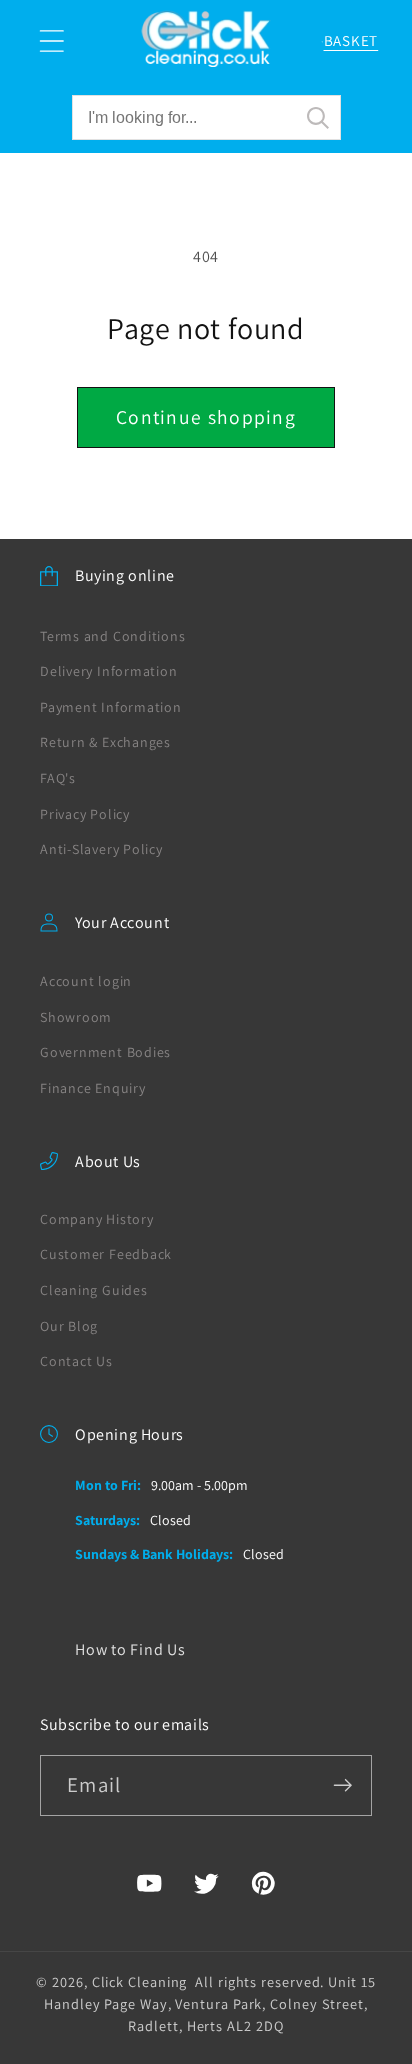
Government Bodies (105, 1052)
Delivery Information (109, 671)
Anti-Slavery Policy (101, 849)
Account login (86, 981)
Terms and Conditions (113, 636)
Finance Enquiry (93, 1088)
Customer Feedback (106, 1254)
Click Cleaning (140, 1981)
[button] (51, 41)
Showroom (76, 1017)
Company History (97, 1219)
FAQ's (58, 778)
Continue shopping (206, 417)
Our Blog (69, 1326)
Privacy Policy (85, 814)
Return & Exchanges (105, 742)
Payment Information (111, 707)
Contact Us (76, 1361)
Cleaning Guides (94, 1290)
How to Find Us (130, 1649)
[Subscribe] (342, 1785)
